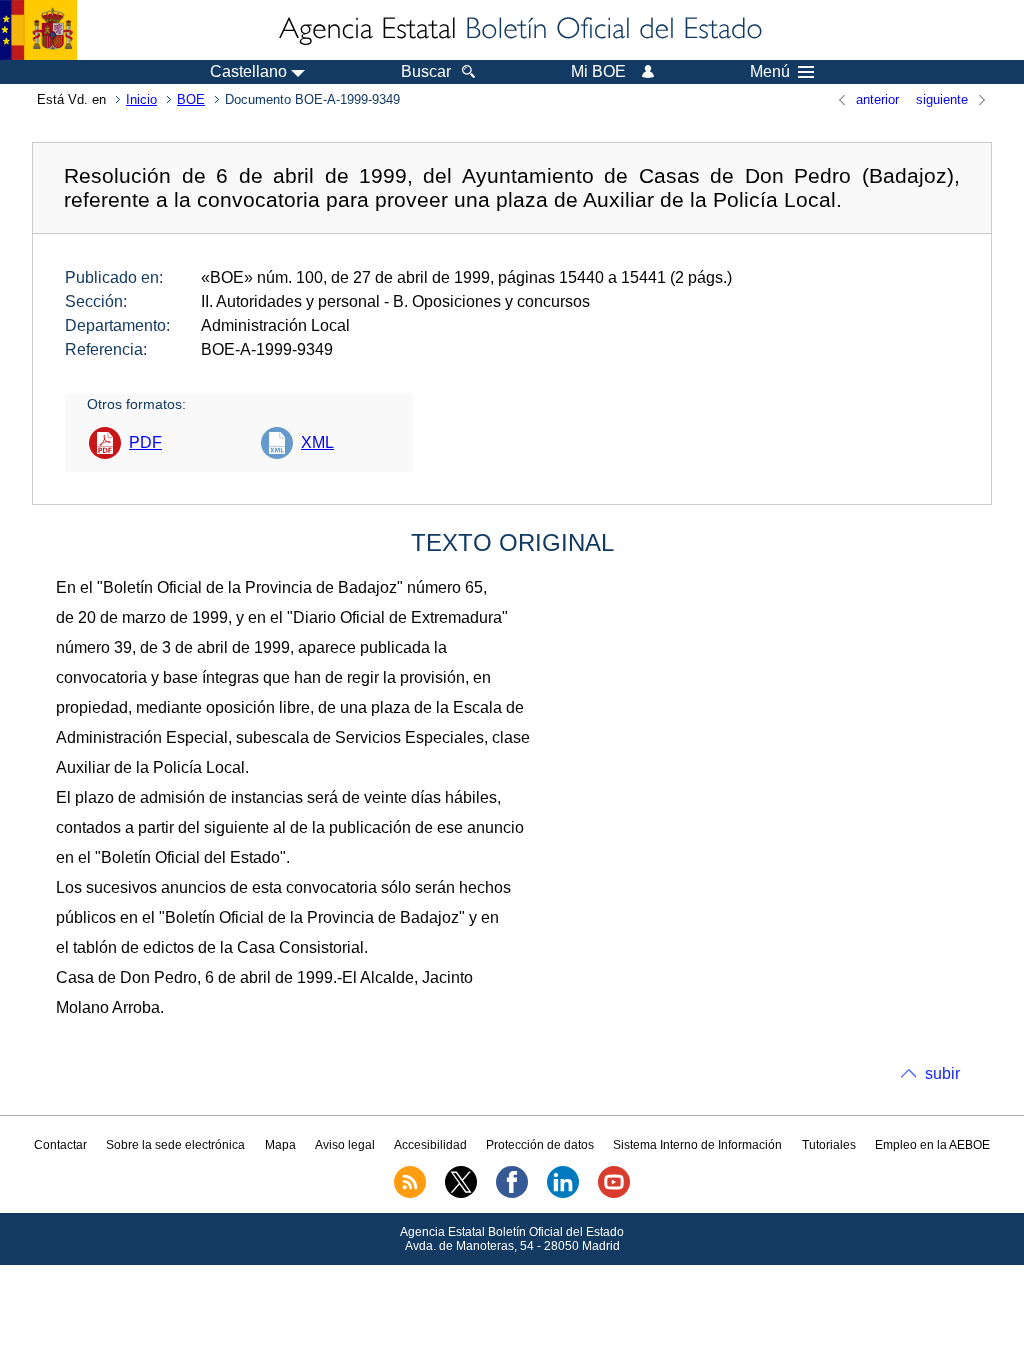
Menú (770, 72)
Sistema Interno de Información (697, 1145)
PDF (145, 442)
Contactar (60, 1145)
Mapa (280, 1145)
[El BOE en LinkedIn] (563, 1194)
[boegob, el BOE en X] (461, 1194)
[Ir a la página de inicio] (519, 30)
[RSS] (410, 1194)
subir (942, 1073)
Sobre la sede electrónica (175, 1145)
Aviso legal (345, 1145)
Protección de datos (540, 1145)
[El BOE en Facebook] (512, 1194)
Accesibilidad (430, 1145)
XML (317, 442)
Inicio (141, 99)
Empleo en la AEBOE (932, 1145)
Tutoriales (829, 1145)
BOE (191, 99)
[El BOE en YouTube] (614, 1194)
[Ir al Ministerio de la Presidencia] (38, 30)
